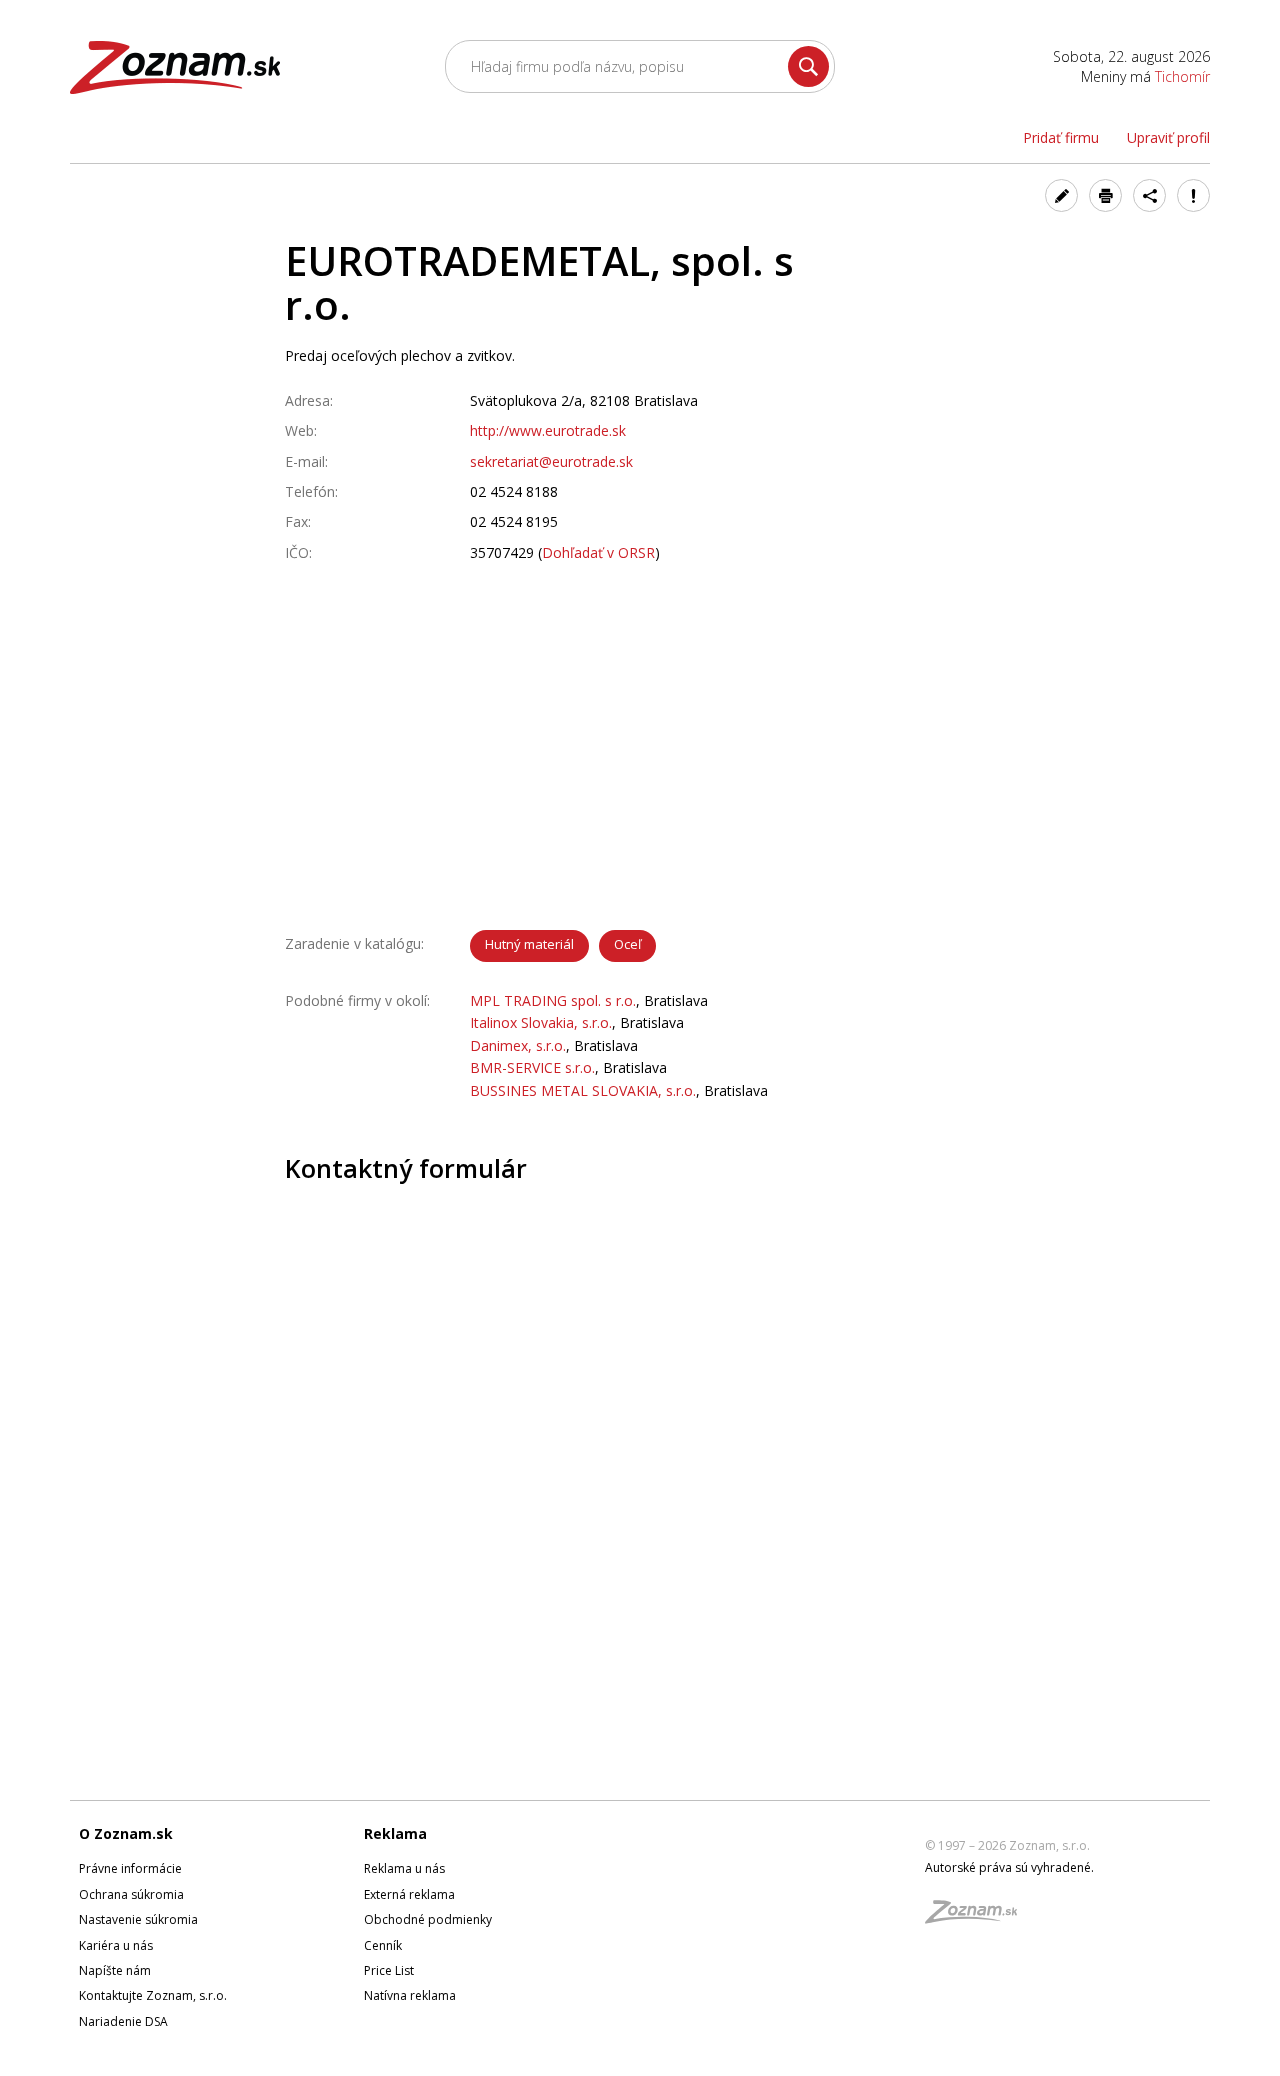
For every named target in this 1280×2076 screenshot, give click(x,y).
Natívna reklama (410, 1995)
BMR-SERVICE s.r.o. (532, 1067)
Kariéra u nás (116, 1945)
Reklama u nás (404, 1868)
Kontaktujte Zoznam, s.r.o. (153, 1995)
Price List (389, 1970)
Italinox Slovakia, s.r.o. (541, 1022)
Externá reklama (409, 1894)
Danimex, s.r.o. (518, 1045)
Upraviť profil (1168, 137)
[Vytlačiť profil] (1105, 195)
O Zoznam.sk (126, 1833)
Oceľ (627, 944)
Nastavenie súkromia (138, 1919)
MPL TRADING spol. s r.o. (553, 1000)
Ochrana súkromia (131, 1894)
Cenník (383, 1945)
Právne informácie (130, 1868)
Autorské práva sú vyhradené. (1009, 1867)
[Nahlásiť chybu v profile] (1193, 195)
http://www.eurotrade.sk (548, 430)
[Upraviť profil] (1061, 195)
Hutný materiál (529, 944)
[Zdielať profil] (1149, 195)
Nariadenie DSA (123, 2021)
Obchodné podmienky (428, 1919)
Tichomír (1182, 76)
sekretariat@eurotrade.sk (551, 461)
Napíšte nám (115, 1970)
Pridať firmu (1061, 137)
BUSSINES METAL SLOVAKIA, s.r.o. (583, 1090)
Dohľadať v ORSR (598, 552)
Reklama (395, 1833)
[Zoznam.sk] (978, 1917)
